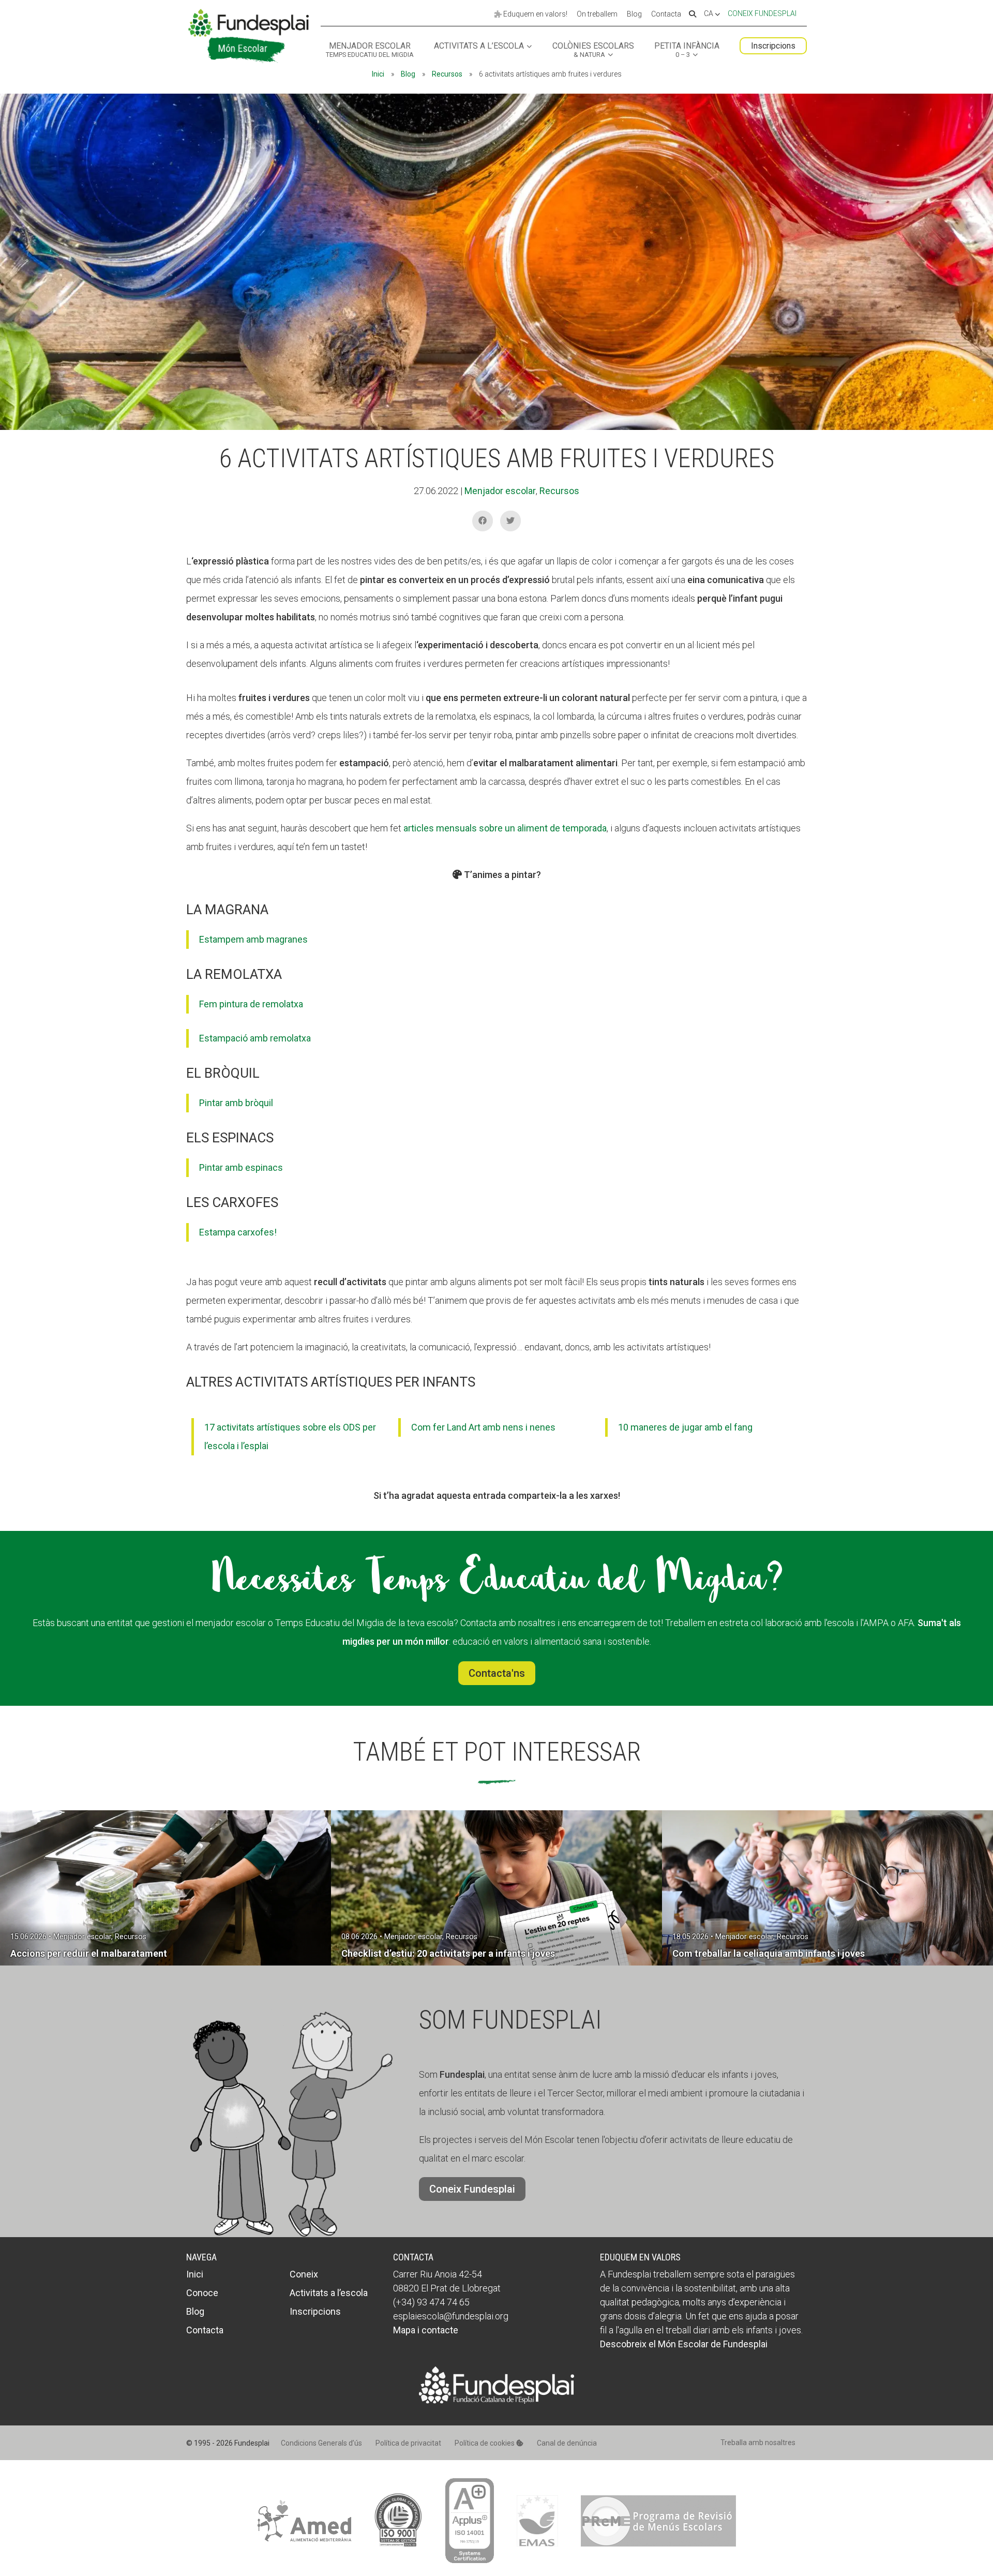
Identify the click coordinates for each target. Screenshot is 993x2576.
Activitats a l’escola (479, 46)
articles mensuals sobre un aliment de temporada (505, 828)
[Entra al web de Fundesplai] (496, 2400)
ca (709, 14)
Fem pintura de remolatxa (251, 1004)
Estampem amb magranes (253, 939)
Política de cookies (485, 2443)
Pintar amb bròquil (236, 1103)
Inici (378, 74)
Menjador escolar (370, 50)
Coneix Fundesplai (762, 13)
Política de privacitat (408, 2443)
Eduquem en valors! (535, 14)
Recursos (447, 74)
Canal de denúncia (567, 2443)
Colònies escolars (593, 50)
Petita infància (687, 50)
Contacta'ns (497, 1673)
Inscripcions (773, 46)
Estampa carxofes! (238, 1232)
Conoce (202, 2293)
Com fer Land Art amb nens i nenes (483, 1427)
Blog (634, 14)
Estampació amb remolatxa (255, 1038)
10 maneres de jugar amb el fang (685, 1427)
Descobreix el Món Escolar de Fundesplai (684, 2344)
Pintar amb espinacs (241, 1167)
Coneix (304, 2274)
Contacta (666, 14)
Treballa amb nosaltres (758, 2443)
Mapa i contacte (426, 2330)
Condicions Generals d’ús (321, 2443)
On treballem (597, 14)
